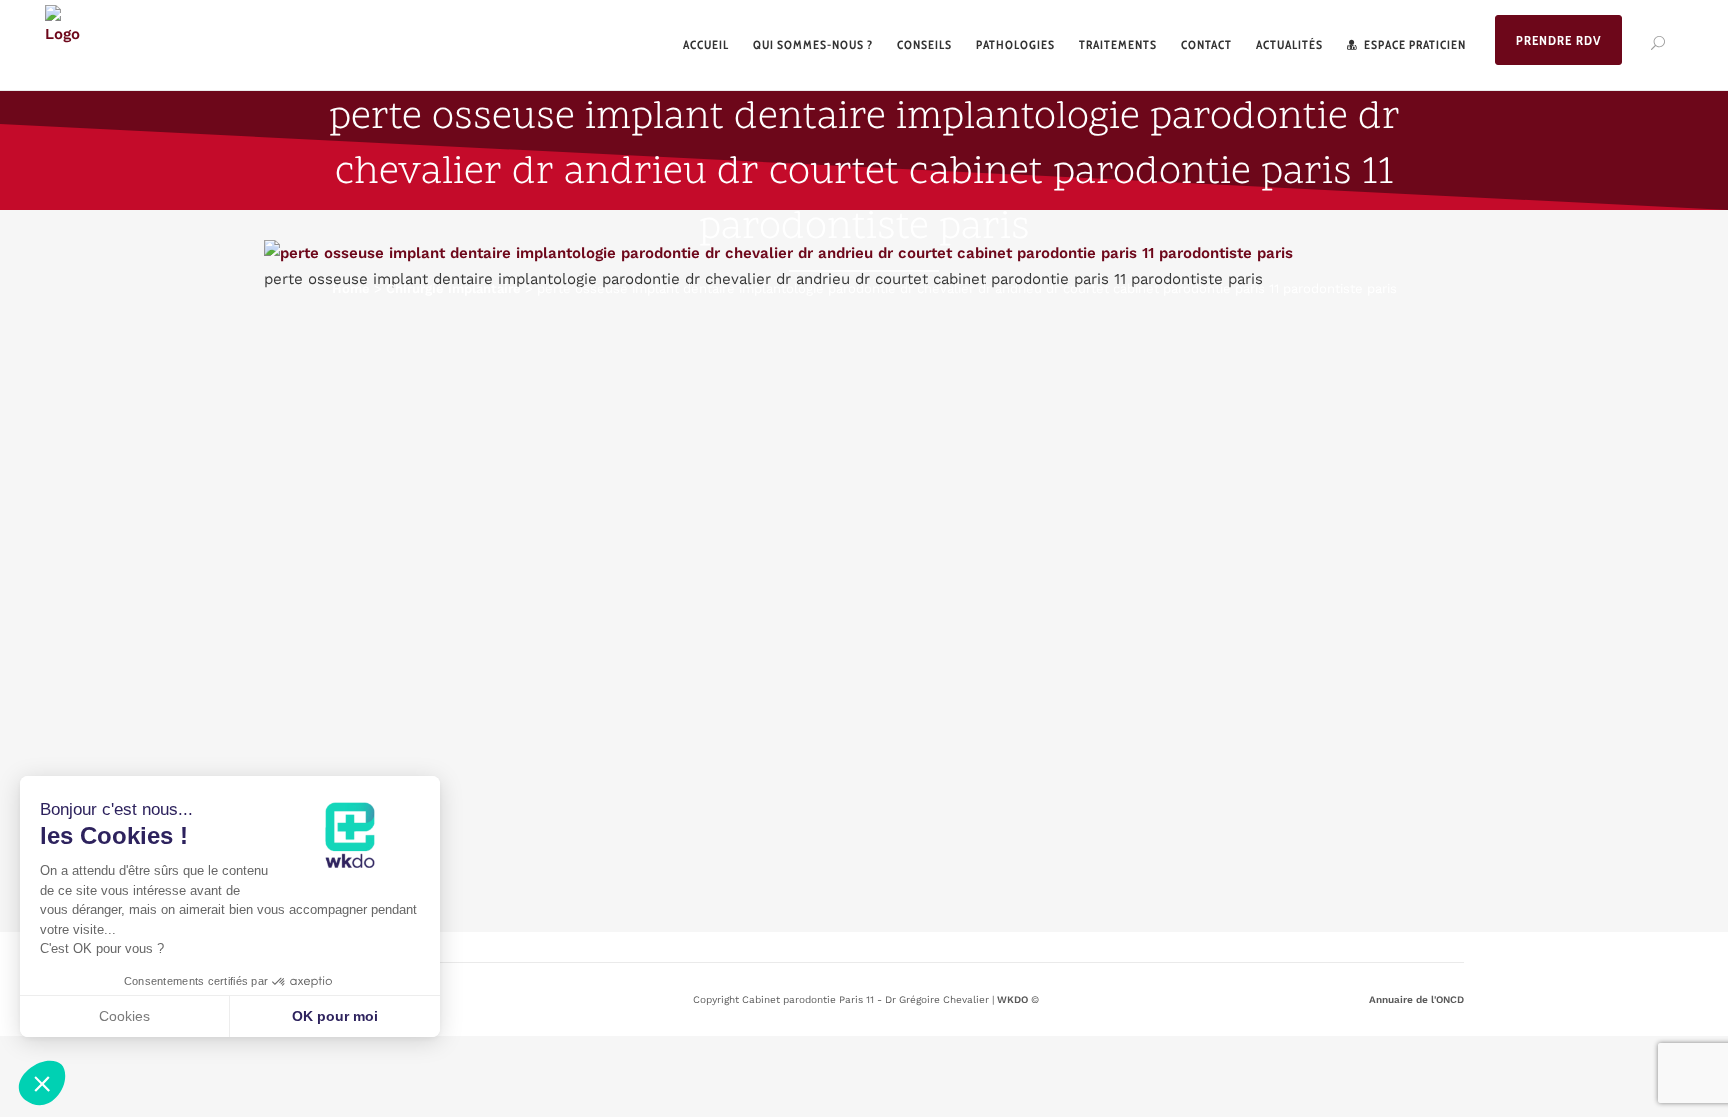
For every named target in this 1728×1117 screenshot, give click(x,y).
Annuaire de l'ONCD (1416, 999)
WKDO (1012, 999)
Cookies (124, 1016)
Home (351, 288)
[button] (42, 1083)
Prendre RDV (1558, 40)
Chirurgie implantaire (453, 288)
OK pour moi (335, 1016)
